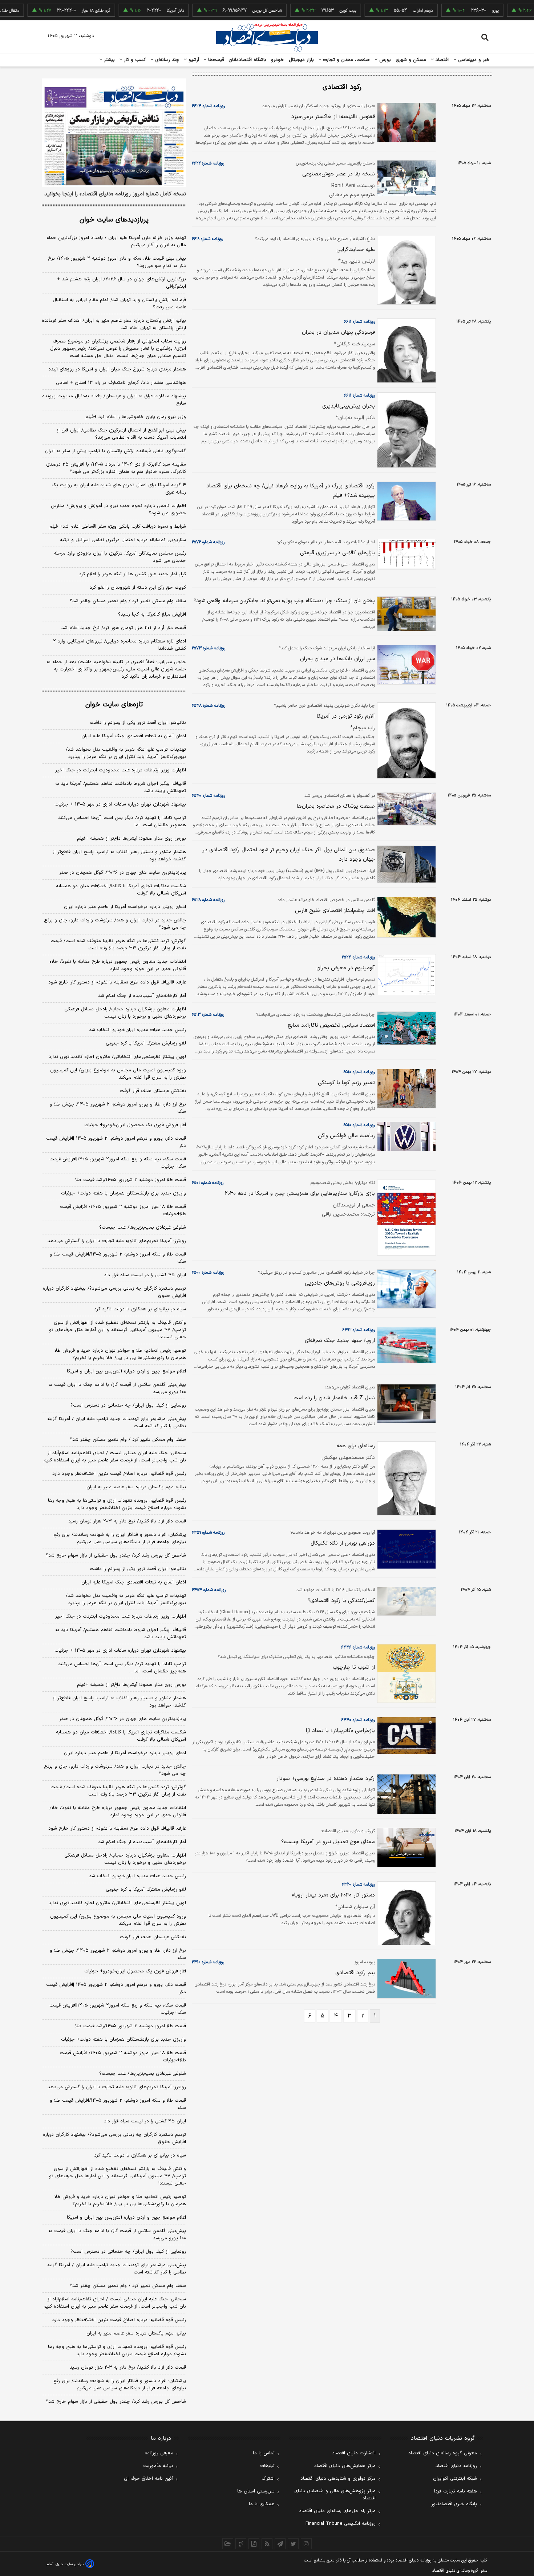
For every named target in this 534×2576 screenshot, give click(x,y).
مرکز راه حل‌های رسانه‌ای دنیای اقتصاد (337, 2511)
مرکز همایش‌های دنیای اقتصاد (345, 2466)
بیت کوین (309, 11)
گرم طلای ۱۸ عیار (57, 11)
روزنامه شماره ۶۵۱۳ (208, 1015)
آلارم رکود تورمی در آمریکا (346, 716)
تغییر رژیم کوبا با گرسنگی (346, 1083)
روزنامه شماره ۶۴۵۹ (208, 1533)
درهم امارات (384, 11)
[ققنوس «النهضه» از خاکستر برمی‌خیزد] (405, 123)
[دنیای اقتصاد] (267, 37)
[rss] (267, 2544)
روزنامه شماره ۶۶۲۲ (208, 163)
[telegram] (280, 2544)
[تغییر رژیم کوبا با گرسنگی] (405, 1089)
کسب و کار (134, 60)
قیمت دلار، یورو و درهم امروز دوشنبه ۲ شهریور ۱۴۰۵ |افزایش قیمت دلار (116, 1142)
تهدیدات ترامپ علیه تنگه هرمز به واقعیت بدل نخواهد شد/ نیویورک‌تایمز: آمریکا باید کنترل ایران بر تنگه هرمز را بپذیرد (126, 753)
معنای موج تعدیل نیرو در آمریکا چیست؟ (328, 1842)
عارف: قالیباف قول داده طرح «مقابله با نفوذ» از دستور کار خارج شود (117, 982)
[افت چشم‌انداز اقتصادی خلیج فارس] (405, 917)
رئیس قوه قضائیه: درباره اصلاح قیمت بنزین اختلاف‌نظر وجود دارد (119, 1474)
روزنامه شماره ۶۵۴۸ (209, 706)
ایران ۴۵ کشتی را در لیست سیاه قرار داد (145, 1275)
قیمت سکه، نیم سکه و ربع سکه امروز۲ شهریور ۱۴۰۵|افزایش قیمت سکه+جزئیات (118, 1163)
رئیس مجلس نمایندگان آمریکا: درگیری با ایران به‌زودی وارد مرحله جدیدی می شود (120, 557)
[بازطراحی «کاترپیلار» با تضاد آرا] (405, 1735)
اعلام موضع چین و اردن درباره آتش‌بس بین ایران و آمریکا (126, 1371)
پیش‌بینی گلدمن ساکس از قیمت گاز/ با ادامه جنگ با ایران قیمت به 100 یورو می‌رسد (117, 2235)
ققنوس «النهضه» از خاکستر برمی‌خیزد (333, 117)
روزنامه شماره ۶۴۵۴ (209, 1590)
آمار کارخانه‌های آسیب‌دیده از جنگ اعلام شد (142, 996)
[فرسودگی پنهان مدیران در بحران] (405, 350)
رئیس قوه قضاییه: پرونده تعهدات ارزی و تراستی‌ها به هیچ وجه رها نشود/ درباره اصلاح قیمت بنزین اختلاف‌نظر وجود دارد (117, 1504)
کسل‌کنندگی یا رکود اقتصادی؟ (341, 1601)
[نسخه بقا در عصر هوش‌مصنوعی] (405, 178)
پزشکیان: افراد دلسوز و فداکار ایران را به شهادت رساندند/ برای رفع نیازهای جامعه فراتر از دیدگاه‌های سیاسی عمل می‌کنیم (120, 1538)
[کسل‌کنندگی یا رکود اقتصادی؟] (405, 1601)
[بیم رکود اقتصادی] (405, 1979)
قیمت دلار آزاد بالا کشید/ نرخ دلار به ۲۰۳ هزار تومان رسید (127, 1521)
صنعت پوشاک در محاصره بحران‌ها (336, 806)
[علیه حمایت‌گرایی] (405, 270)
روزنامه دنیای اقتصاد (456, 2466)
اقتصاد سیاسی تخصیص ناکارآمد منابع (331, 1025)
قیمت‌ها (215, 60)
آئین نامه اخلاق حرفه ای (149, 2479)
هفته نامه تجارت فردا (456, 2491)
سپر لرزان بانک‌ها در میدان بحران (337, 659)
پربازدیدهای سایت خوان (114, 220)
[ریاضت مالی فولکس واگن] (405, 1137)
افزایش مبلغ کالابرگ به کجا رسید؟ (152, 614)
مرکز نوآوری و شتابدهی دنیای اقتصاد (338, 2479)
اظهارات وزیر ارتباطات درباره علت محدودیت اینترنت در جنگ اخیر (121, 770)
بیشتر (108, 60)
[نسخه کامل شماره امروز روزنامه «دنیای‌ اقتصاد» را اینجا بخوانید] (114, 133)
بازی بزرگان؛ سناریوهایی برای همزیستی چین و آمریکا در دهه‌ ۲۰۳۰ (300, 1194)
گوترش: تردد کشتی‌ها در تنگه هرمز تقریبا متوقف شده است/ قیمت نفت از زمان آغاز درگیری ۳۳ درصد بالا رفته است (118, 945)
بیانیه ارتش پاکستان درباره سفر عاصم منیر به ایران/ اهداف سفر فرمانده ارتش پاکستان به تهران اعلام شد (114, 324)
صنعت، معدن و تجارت (346, 60)
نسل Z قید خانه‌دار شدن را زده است (334, 1398)
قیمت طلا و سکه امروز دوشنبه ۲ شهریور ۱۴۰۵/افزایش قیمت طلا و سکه (118, 1258)
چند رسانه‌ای (166, 60)
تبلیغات (267, 2466)
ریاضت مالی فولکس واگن (346, 1136)
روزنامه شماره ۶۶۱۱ (359, 322)
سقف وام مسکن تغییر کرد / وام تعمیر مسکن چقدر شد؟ (128, 601)
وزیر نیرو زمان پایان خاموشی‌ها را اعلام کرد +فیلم (136, 417)
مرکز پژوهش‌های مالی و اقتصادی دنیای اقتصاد (335, 2495)
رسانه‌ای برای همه (356, 1446)
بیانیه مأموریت (158, 2466)
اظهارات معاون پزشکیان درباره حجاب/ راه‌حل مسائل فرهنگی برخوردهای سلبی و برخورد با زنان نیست (125, 1013)
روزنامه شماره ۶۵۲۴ (358, 957)
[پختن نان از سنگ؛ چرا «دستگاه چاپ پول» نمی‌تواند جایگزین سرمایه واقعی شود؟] (405, 614)
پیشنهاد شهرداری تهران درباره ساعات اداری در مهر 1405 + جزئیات (120, 1651)
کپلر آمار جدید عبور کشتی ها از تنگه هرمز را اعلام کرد (132, 574)
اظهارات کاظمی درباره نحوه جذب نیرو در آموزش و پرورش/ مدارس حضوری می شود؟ (118, 510)
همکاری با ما (262, 2504)
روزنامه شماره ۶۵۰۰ (208, 1273)
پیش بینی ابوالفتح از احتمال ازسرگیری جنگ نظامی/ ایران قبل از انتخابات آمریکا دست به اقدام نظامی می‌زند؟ (121, 434)
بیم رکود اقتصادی (355, 1973)
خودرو (278, 60)
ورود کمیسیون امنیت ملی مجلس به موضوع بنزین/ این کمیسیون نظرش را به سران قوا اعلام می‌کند (118, 1074)
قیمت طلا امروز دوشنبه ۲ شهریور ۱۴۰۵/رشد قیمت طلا (131, 1180)
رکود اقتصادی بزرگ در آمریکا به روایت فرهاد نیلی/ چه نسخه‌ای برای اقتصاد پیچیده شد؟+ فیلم (291, 491)
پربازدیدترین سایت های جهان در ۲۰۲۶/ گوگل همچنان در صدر (123, 873)
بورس (384, 60)
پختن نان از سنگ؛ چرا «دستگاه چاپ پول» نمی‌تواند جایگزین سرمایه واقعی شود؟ (284, 601)
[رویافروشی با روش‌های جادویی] (405, 1289)
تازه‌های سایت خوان (114, 705)
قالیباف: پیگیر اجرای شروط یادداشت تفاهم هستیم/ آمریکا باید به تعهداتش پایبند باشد (121, 787)
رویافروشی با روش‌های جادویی (340, 1283)
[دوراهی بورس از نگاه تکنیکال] (405, 1549)
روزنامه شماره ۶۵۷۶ (208, 542)
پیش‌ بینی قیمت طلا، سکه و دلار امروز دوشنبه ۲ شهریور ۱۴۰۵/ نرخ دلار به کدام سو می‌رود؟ (117, 262)
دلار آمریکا (136, 11)
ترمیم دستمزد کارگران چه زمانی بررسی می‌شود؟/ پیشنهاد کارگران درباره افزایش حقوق (114, 1292)
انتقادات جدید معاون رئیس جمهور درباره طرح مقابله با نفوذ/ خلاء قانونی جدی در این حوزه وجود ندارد (118, 965)
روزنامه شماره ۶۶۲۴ (208, 106)
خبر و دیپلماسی (473, 60)
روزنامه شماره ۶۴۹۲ (359, 1330)
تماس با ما (264, 2453)
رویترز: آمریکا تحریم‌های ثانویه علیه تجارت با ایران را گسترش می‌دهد (117, 1241)
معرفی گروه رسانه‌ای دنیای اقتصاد (443, 2453)
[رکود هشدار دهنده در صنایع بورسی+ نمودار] (405, 1794)
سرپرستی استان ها (256, 2491)
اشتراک (268, 2479)
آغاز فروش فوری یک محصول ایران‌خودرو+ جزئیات (135, 1125)
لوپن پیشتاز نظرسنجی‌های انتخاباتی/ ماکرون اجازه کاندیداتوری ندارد (117, 1057)
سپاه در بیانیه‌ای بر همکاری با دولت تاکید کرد (140, 1309)
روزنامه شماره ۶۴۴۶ (358, 1647)
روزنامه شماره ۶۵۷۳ (209, 648)
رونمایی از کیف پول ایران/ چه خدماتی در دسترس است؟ (128, 1405)
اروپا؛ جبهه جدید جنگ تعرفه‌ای (340, 1341)
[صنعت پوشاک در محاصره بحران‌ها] (405, 809)
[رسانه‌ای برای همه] (405, 1478)
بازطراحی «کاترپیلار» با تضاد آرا (340, 1731)
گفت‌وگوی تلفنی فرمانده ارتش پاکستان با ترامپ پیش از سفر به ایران (116, 451)
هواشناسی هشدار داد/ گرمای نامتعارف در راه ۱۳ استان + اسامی (121, 383)
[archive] (228, 2544)
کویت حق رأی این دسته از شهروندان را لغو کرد (138, 588)
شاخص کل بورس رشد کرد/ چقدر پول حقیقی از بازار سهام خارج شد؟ (116, 1555)
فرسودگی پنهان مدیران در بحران (338, 332)
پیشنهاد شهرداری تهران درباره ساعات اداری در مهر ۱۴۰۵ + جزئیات (120, 804)
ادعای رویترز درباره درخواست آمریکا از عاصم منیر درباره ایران (125, 907)
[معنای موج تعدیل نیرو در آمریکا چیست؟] (405, 1848)
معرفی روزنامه (159, 2453)
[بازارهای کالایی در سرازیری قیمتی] (405, 554)
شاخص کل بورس (228, 11)
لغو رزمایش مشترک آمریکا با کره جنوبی (146, 1043)
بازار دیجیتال (301, 60)
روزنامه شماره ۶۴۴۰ (358, 1720)
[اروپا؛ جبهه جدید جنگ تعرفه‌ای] (405, 1345)
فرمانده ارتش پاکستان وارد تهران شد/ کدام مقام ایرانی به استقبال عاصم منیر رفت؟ (119, 304)
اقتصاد (441, 60)
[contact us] (241, 2544)
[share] (254, 2544)
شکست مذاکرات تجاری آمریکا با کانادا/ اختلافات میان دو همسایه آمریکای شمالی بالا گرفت (121, 890)
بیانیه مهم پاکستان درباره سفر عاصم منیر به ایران (136, 1487)
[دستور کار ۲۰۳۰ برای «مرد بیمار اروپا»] (405, 1913)
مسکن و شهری (411, 60)
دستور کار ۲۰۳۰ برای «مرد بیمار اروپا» (333, 1895)
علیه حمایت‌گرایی (356, 250)
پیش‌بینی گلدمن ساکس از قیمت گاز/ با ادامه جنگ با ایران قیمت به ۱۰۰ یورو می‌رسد (117, 1388)
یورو (456, 11)
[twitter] (293, 2544)
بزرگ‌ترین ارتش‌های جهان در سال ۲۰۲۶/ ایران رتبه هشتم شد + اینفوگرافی (122, 283)
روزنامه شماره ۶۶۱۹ (207, 239)
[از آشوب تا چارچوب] (405, 1674)
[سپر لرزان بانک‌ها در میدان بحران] (405, 665)
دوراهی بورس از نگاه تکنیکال (343, 1543)
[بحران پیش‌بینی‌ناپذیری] (405, 430)
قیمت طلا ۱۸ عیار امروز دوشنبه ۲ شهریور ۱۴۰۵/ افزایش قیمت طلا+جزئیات (123, 1210)
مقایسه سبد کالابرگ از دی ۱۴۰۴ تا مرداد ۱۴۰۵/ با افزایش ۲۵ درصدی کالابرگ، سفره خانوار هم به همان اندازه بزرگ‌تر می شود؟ (116, 468)
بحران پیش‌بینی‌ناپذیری (349, 406)
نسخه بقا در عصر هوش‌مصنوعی (339, 174)
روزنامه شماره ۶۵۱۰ (359, 1072)
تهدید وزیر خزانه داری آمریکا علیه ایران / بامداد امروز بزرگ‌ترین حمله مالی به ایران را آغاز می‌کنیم (116, 242)
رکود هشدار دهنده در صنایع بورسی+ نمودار (326, 1779)
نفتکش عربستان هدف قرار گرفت (153, 1091)
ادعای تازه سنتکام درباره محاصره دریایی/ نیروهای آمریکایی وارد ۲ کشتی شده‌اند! (120, 645)
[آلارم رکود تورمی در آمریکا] (405, 741)
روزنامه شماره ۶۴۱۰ (208, 1962)
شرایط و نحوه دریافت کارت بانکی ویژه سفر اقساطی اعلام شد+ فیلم (118, 527)
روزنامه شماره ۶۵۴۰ (208, 796)
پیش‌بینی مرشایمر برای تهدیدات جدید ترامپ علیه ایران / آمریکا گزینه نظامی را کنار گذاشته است (117, 1423)
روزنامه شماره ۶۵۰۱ (208, 1183)
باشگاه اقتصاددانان (248, 60)
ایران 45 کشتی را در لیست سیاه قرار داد (145, 2121)
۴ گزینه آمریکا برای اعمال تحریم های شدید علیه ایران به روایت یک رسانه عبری (119, 489)
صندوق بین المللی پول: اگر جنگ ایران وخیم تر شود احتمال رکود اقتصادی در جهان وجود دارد (289, 855)
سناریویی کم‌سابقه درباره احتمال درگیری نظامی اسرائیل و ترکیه (123, 540)
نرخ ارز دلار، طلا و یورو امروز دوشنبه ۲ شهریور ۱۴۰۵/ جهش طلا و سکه (118, 1108)
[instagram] (306, 2544)
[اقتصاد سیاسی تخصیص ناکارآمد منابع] (405, 1028)
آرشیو (193, 60)
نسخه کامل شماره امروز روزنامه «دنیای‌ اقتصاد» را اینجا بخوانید (115, 194)
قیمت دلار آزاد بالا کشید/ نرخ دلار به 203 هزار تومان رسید (128, 2368)
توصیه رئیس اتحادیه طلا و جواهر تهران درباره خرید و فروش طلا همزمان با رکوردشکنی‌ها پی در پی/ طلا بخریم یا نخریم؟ (120, 1354)
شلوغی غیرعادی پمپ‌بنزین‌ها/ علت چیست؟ (143, 1228)
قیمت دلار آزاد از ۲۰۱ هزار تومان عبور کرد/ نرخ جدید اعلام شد (124, 628)
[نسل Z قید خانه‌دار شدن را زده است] (405, 1404)
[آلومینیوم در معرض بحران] (405, 975)
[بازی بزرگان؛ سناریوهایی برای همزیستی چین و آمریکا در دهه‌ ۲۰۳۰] (405, 1218)
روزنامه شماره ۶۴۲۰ (358, 1885)
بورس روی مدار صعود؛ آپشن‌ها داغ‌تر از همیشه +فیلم (132, 839)
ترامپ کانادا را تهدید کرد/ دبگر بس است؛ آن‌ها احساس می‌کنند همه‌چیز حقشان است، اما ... (122, 822)
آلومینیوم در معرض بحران (346, 968)
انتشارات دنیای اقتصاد (354, 2453)
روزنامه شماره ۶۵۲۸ (208, 900)
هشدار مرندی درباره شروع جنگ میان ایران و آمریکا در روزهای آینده (117, 369)
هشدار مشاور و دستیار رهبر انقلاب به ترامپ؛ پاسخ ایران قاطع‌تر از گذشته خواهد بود (119, 856)
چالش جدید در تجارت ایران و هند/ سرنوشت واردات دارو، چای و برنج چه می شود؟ (115, 924)
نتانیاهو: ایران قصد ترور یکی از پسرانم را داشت (138, 723)
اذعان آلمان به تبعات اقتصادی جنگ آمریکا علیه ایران (134, 736)
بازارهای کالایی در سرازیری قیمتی (337, 553)
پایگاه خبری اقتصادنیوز (454, 2504)
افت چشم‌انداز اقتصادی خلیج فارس (335, 911)
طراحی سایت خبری (70, 2564)
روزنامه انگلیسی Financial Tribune (341, 2524)
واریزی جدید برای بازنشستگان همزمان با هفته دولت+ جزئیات (124, 1193)
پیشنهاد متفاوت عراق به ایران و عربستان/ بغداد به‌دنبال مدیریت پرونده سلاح (114, 400)
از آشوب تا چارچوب (354, 1668)
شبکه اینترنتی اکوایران (455, 2479)
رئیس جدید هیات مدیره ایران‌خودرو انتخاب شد (137, 1030)
